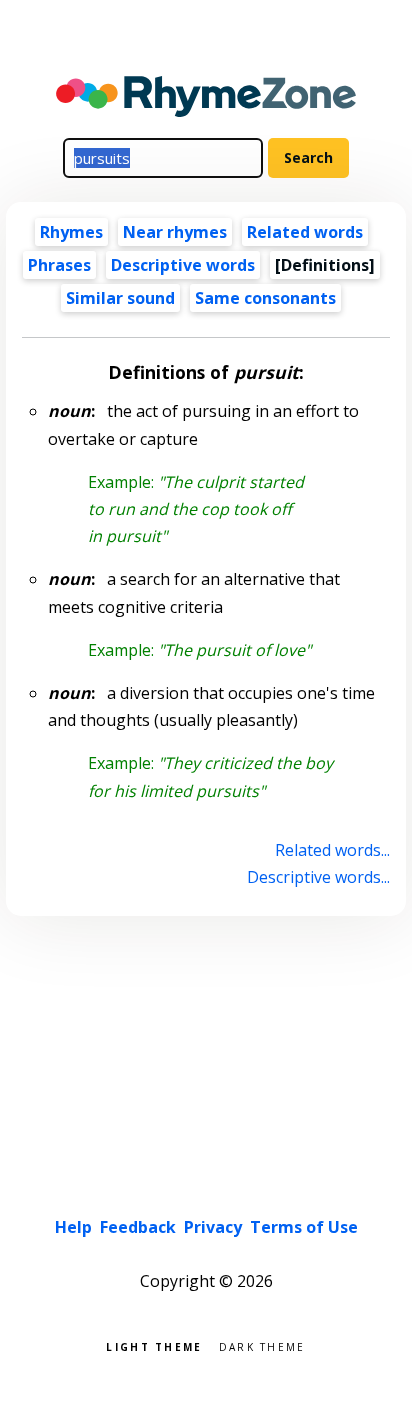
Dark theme (262, 1345)
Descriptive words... (318, 877)
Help (73, 1227)
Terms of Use (304, 1227)
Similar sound (120, 298)
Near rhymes (175, 232)
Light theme (154, 1345)
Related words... (332, 850)
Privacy (213, 1227)
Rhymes (71, 232)
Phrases (59, 265)
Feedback (138, 1227)
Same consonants (265, 298)
